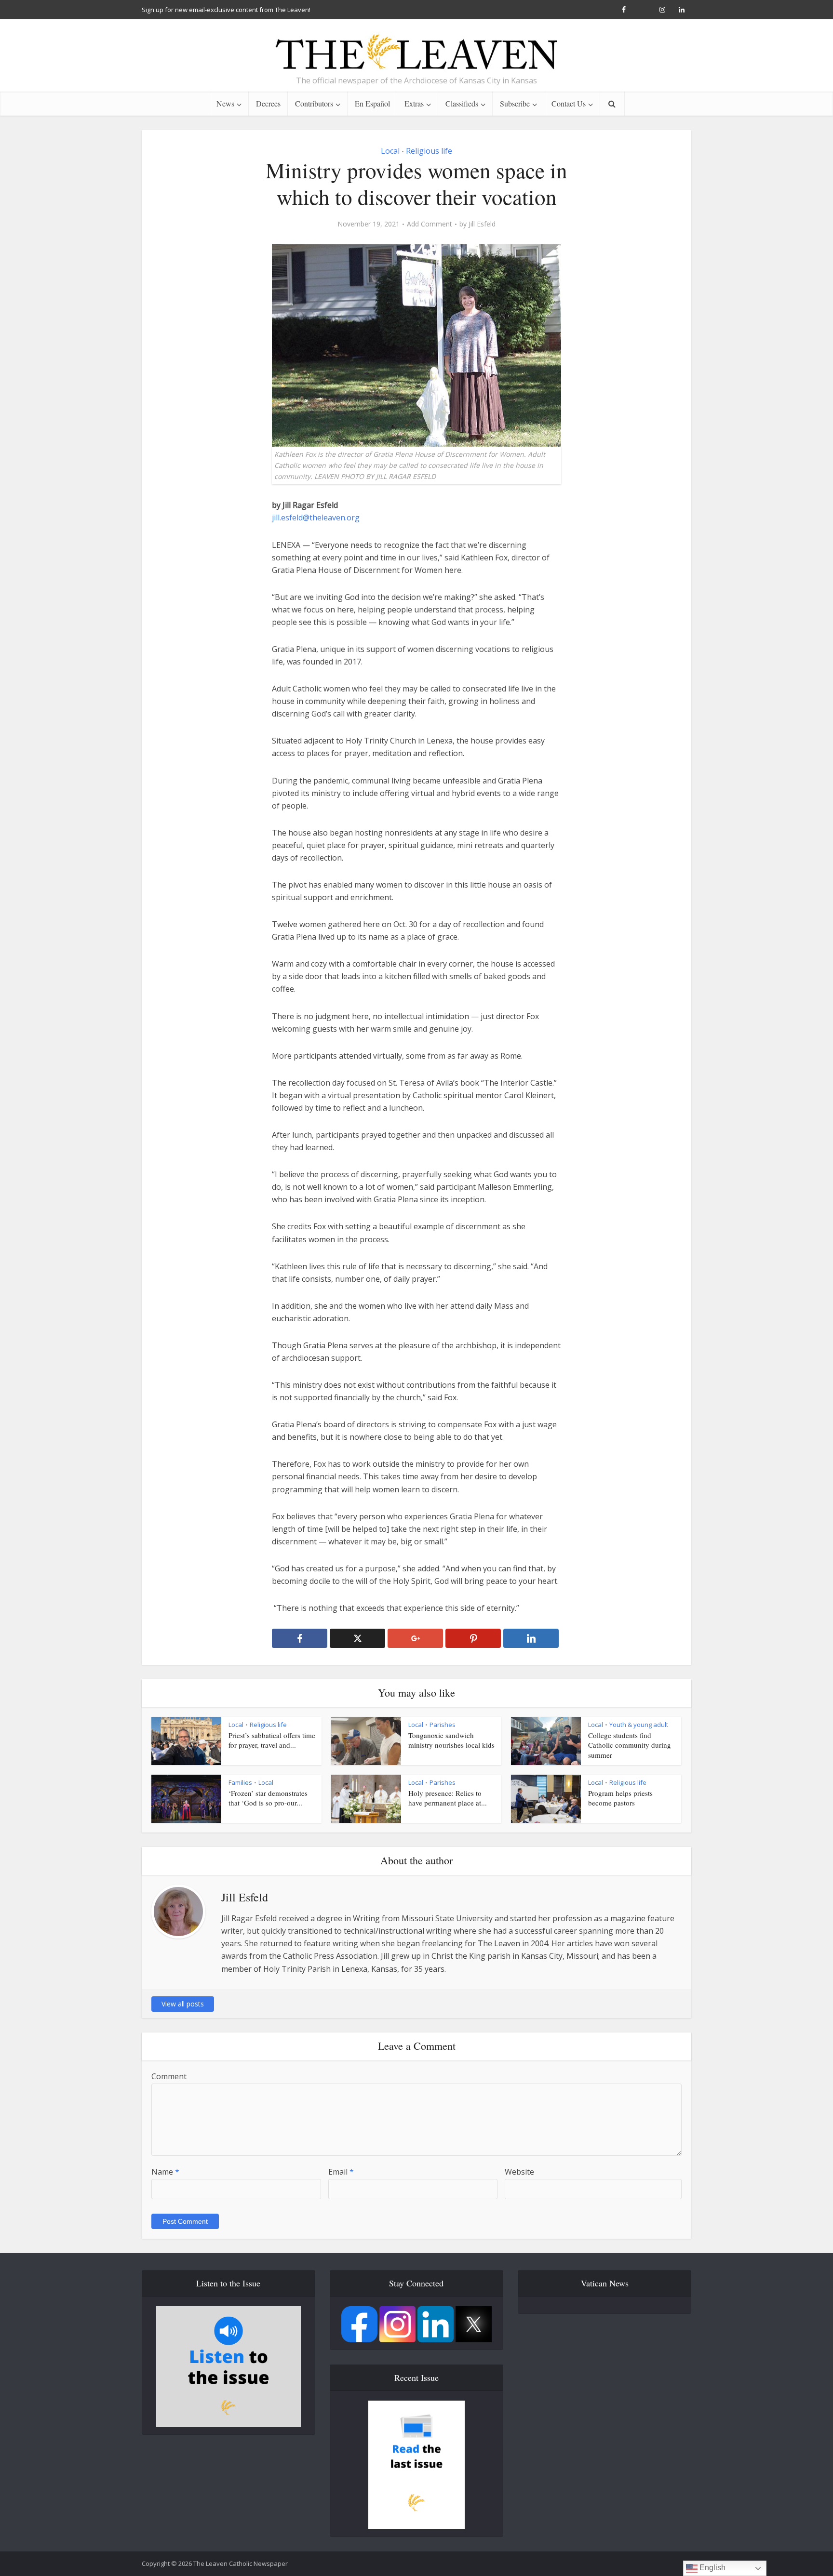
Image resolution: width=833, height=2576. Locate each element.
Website (519, 2172)
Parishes (443, 1725)
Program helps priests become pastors (620, 1798)
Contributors (314, 103)
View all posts (183, 2004)
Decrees (268, 103)
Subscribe (515, 103)
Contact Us (569, 103)
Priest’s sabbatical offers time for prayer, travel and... (272, 1740)
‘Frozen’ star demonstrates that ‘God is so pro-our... (268, 1798)
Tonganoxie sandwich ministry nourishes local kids (451, 1740)
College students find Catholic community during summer (630, 1745)
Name (165, 2172)
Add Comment (430, 224)
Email (341, 2172)
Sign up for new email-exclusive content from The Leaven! (226, 10)
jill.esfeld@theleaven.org (316, 518)
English (712, 2568)
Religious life (429, 151)
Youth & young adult (639, 1725)
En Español (372, 103)
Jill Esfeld (482, 224)
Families (240, 1782)
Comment (169, 2076)
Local (390, 151)
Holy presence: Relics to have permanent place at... (448, 1798)
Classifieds (462, 103)
